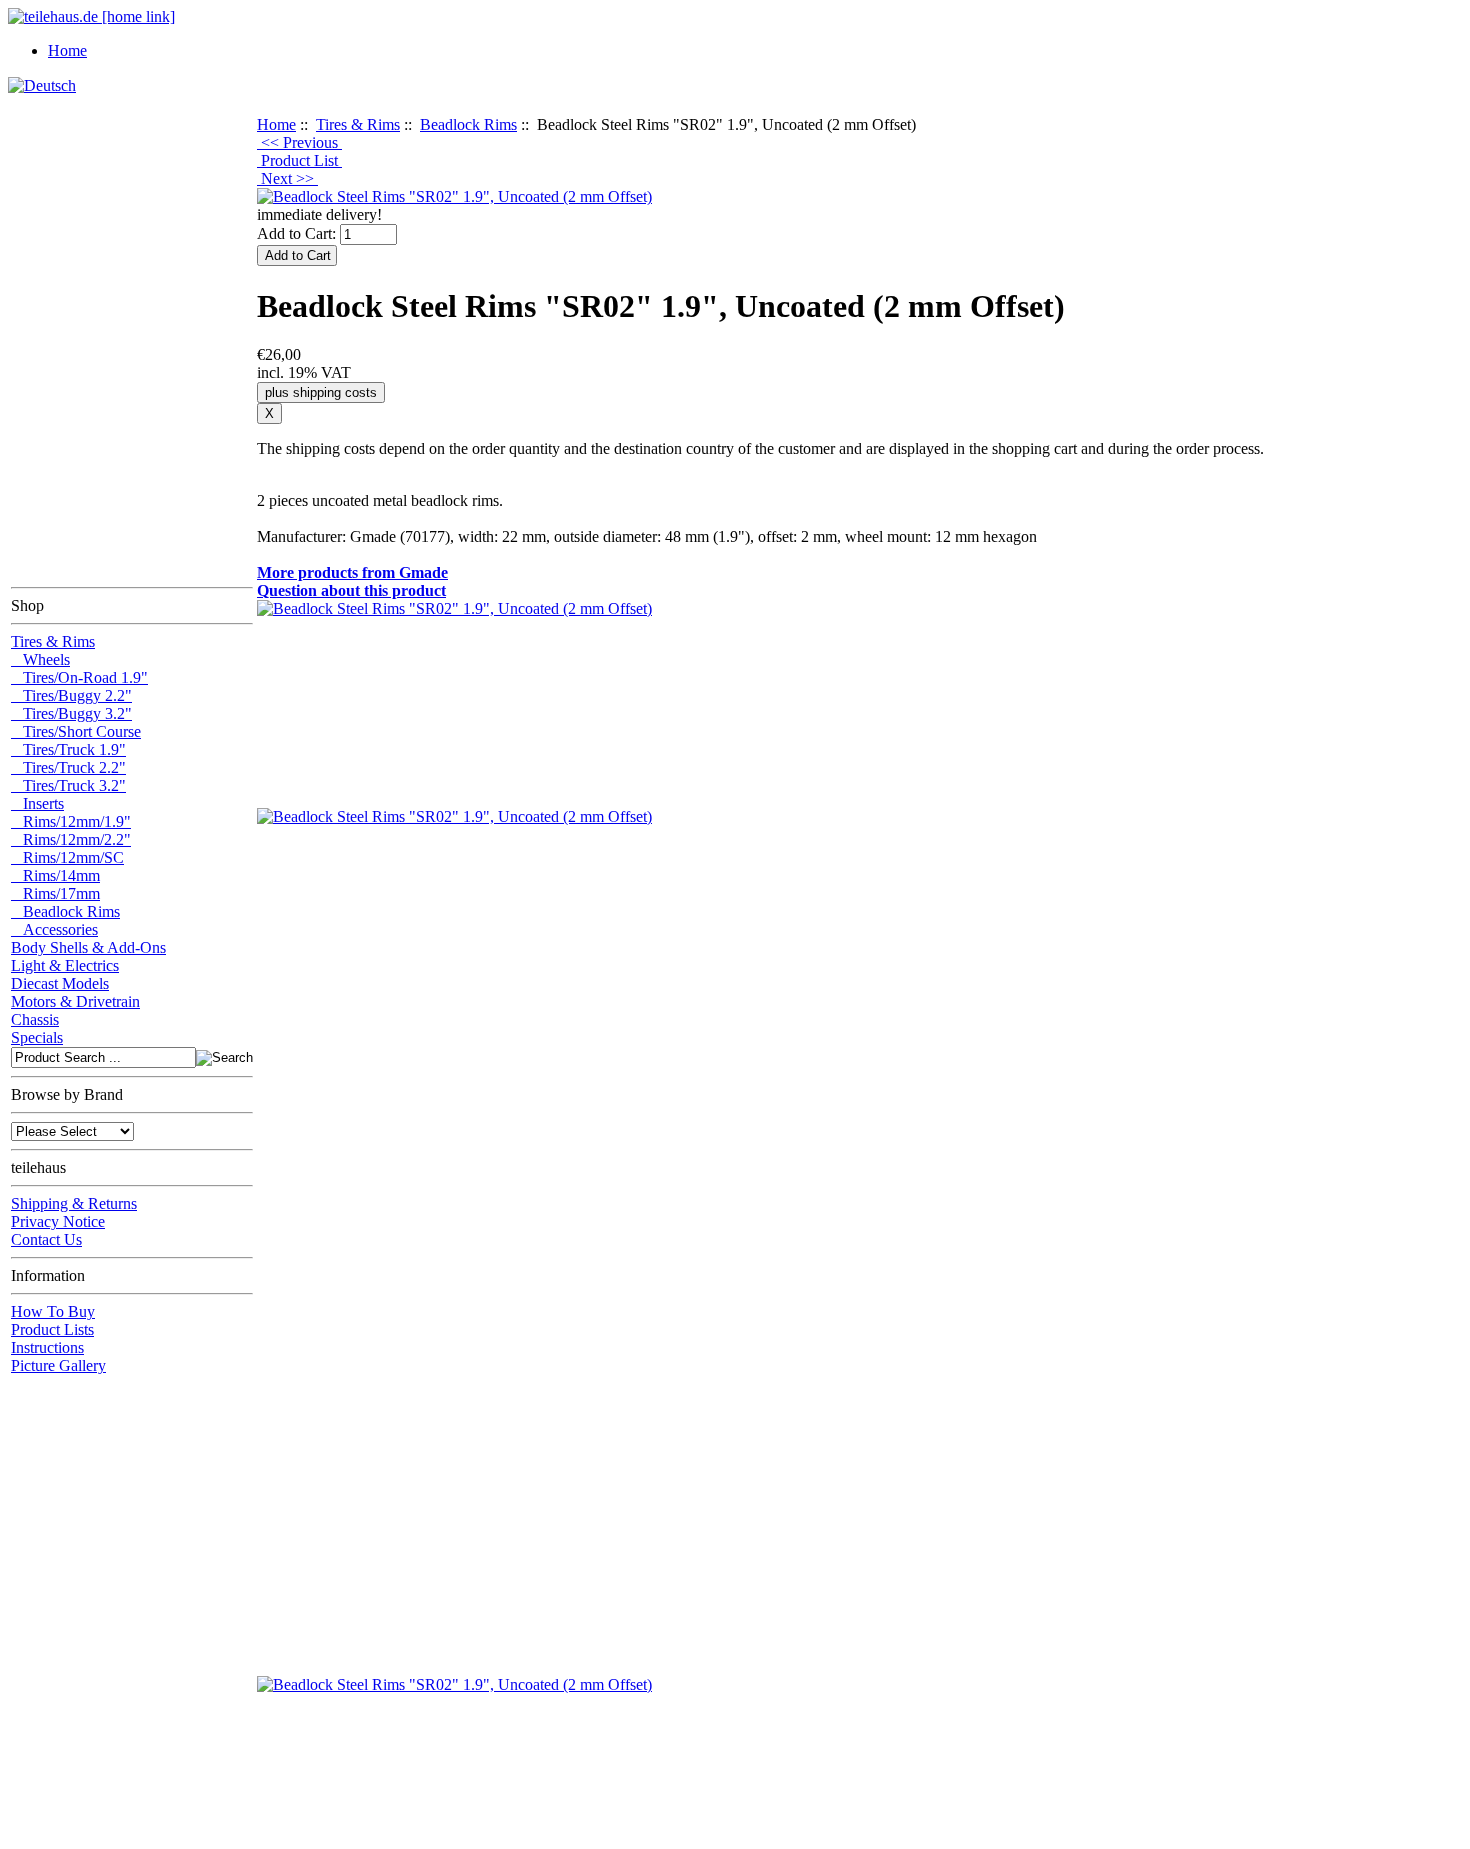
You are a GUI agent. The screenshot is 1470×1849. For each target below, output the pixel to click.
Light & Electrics (65, 965)
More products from (352, 572)
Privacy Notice (58, 1221)
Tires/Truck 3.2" (68, 785)
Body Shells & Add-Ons (88, 947)
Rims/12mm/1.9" (71, 821)
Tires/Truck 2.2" (68, 767)
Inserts (37, 803)
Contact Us (46, 1239)
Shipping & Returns (74, 1203)
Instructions (47, 1347)
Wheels (40, 659)
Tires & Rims (358, 124)
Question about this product (351, 590)
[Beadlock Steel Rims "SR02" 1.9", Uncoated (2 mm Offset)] (454, 196)
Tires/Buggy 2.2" (71, 695)
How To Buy (53, 1311)
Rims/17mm (55, 893)
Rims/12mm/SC (67, 857)
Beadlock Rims (468, 124)
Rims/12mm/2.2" (71, 839)
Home (67, 50)
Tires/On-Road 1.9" (79, 677)
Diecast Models (60, 983)
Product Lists (52, 1329)
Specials (37, 1037)
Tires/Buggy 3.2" (71, 713)
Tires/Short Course (76, 731)
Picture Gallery (58, 1365)
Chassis (35, 1019)
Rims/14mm (55, 875)
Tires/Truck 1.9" (68, 749)
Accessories (54, 929)
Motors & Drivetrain (75, 1001)
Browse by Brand (67, 1094)
